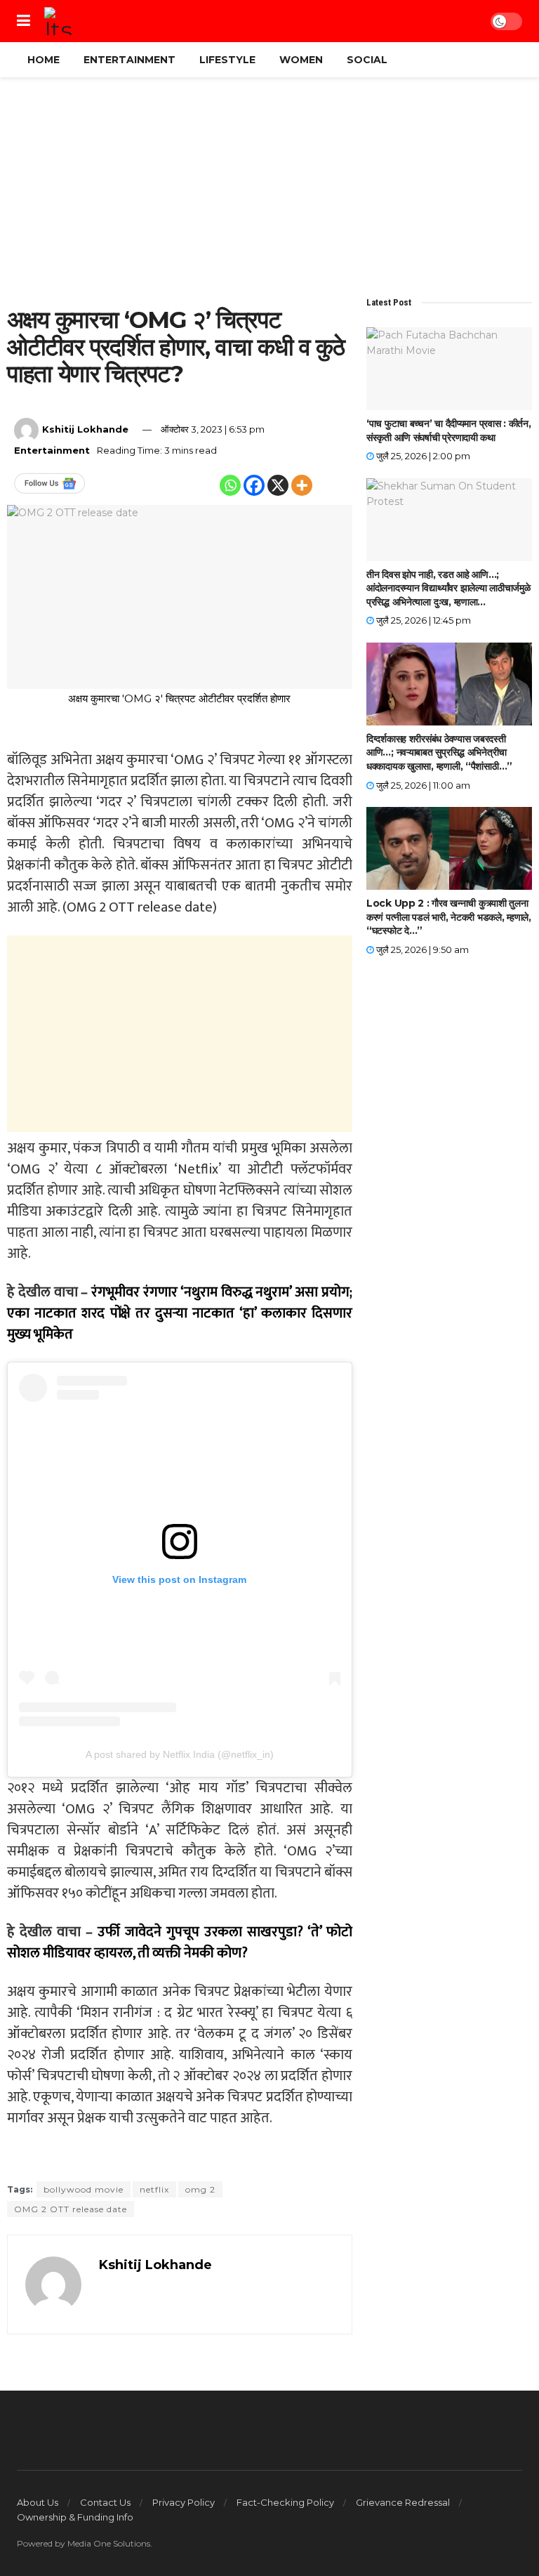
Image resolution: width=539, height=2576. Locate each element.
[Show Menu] (24, 21)
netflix (154, 2189)
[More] (302, 485)
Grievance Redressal (403, 2502)
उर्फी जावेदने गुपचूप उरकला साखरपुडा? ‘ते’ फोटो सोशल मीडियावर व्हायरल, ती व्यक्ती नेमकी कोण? (180, 1943)
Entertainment (129, 60)
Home (44, 60)
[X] (278, 485)
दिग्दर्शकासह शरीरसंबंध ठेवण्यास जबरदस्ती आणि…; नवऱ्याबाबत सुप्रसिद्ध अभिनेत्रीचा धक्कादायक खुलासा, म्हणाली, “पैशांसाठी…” (439, 753)
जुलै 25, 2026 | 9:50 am (421, 949)
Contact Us (105, 2502)
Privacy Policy (184, 2502)
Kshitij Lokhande (85, 429)
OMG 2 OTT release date (71, 2209)
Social (367, 60)
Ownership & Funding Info (75, 2517)
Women (301, 60)
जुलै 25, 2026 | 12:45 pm (422, 620)
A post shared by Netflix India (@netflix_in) (180, 1754)
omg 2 (200, 2189)
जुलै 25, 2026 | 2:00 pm (422, 456)
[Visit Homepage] (58, 21)
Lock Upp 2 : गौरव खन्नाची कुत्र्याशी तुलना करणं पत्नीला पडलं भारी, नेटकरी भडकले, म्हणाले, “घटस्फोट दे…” (449, 917)
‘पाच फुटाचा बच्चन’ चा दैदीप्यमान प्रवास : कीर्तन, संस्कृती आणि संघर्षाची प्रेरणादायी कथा (448, 431)
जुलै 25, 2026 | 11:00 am (422, 785)
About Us (38, 2502)
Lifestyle (227, 60)
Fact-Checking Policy (285, 2502)
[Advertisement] (269, 192)
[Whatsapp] (230, 485)
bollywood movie (84, 2189)
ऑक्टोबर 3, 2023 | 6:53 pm (213, 429)
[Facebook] (254, 485)
